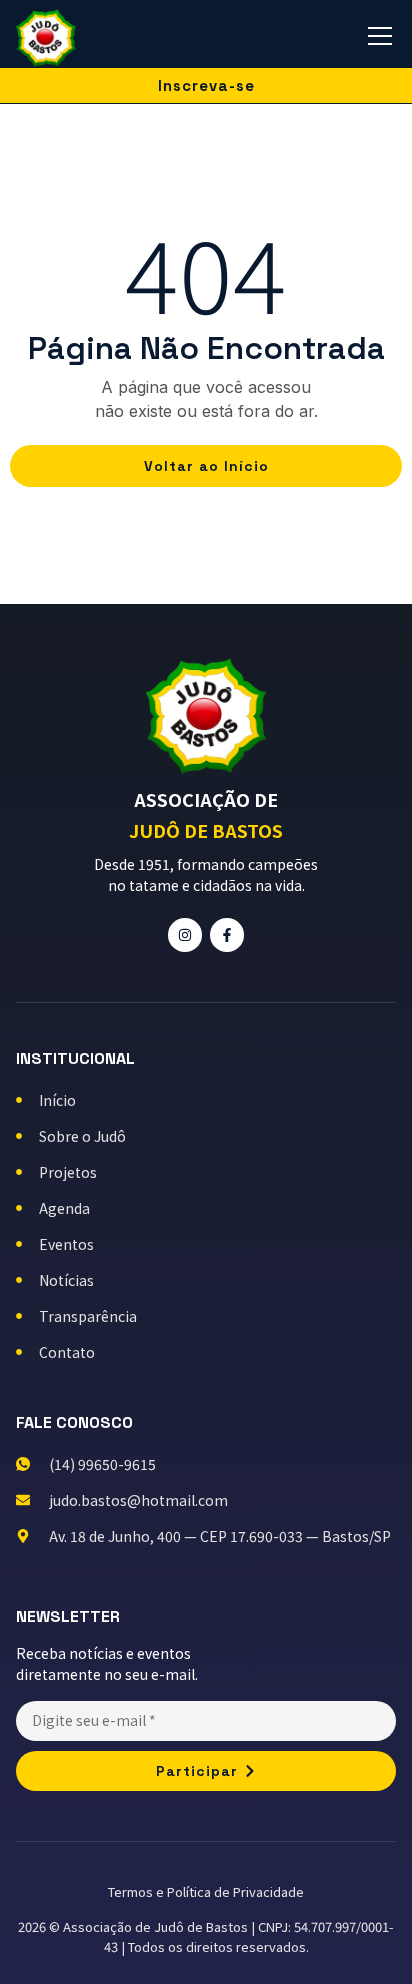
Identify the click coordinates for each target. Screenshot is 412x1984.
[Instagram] (185, 935)
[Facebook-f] (227, 935)
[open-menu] (380, 38)
